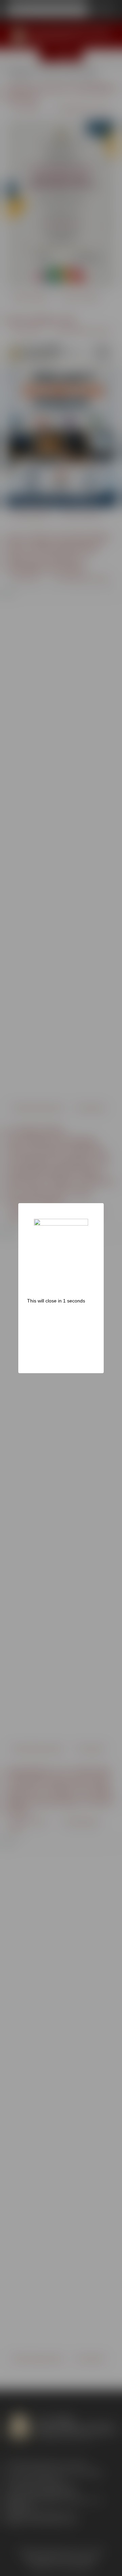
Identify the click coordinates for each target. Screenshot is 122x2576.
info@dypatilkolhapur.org (49, 2514)
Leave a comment (80, 298)
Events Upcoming (30, 298)
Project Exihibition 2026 (40, 320)
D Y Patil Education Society (82, 109)
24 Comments (90, 2359)
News (58, 1108)
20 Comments (90, 1108)
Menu (68, 55)
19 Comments (90, 1749)
